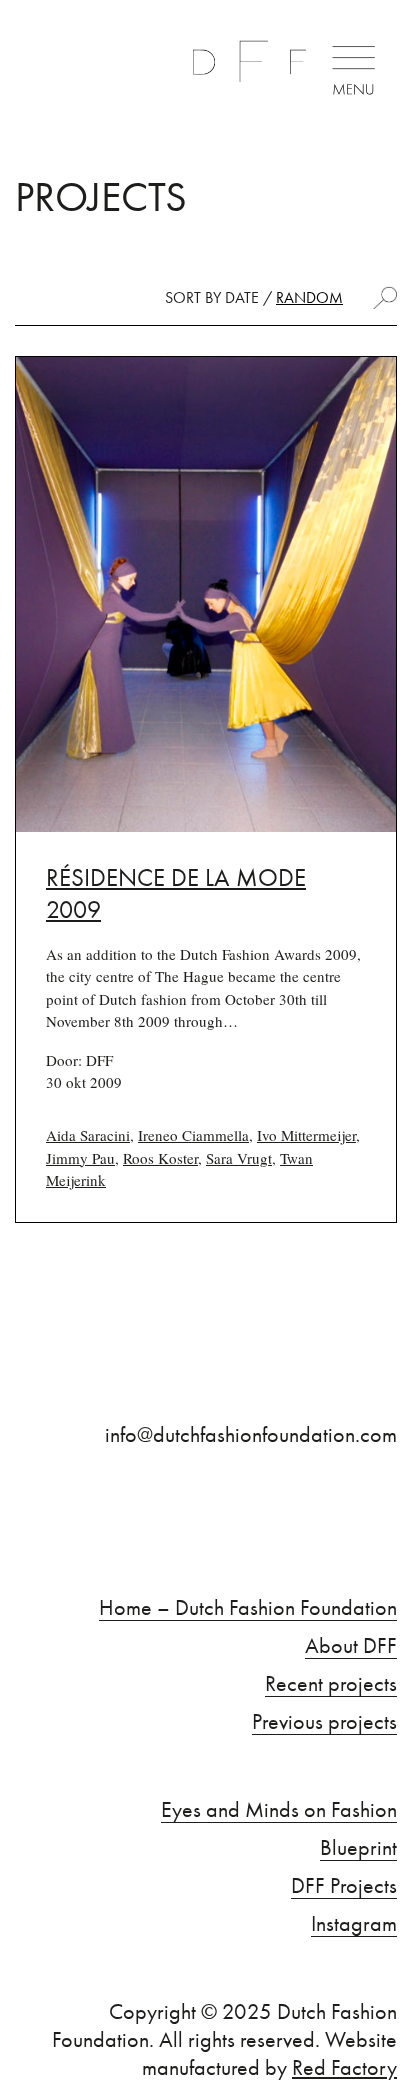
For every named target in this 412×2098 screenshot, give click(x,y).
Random (309, 297)
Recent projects (331, 1684)
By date (232, 297)
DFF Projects (344, 1886)
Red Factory (344, 2067)
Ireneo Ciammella (193, 1135)
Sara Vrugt (239, 1158)
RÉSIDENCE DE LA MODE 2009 (176, 894)
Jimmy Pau (80, 1158)
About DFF (351, 1646)
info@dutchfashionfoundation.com (251, 1435)
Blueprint (358, 1848)
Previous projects (324, 1722)
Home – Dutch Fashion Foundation (248, 1608)
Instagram (354, 1924)
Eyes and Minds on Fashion (279, 1810)
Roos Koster (160, 1158)
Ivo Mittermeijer (306, 1135)
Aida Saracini (88, 1135)
